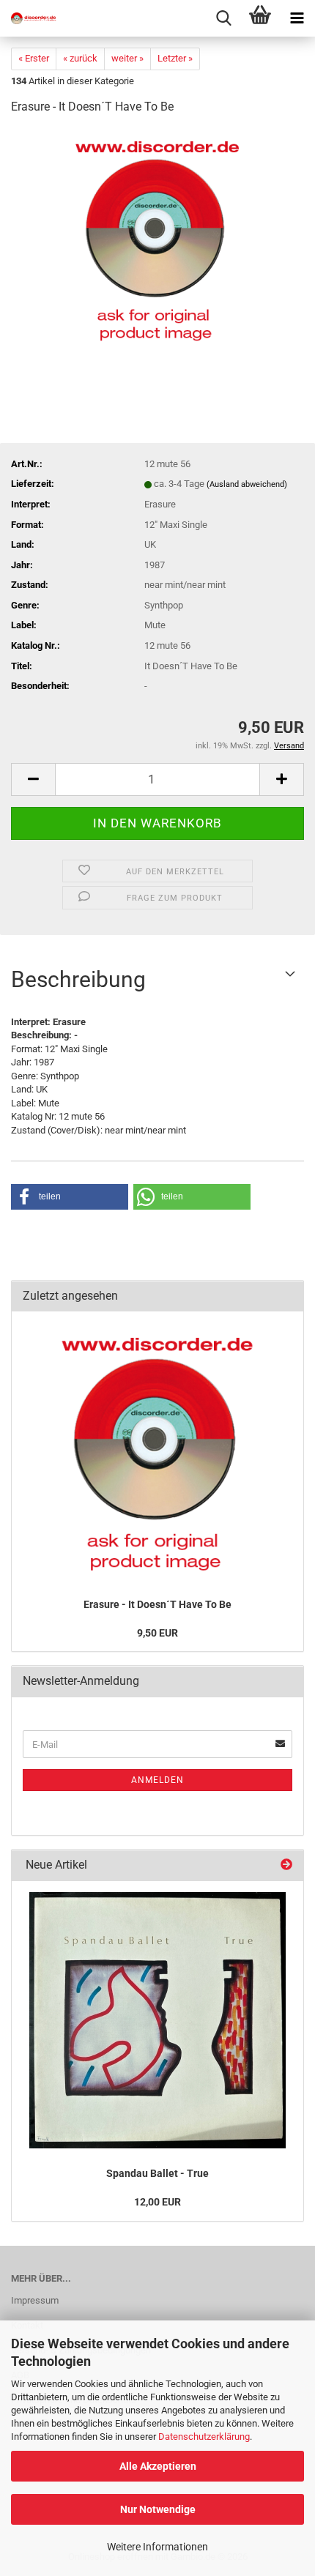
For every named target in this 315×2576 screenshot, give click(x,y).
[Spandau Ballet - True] (157, 2020)
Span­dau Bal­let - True (157, 2173)
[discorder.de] (29, 18)
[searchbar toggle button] (223, 18)
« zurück (80, 58)
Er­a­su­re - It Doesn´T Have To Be (157, 1604)
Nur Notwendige (158, 2509)
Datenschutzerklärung (204, 2437)
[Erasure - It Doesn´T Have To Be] (157, 238)
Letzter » (175, 58)
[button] (33, 779)
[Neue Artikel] (286, 1865)
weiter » (127, 58)
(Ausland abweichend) (247, 484)
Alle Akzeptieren (158, 2466)
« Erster (34, 58)
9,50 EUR (157, 1633)
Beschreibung (78, 979)
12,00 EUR (157, 2202)
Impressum (35, 2300)
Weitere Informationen (157, 2547)
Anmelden (157, 1780)
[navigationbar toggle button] (297, 18)
